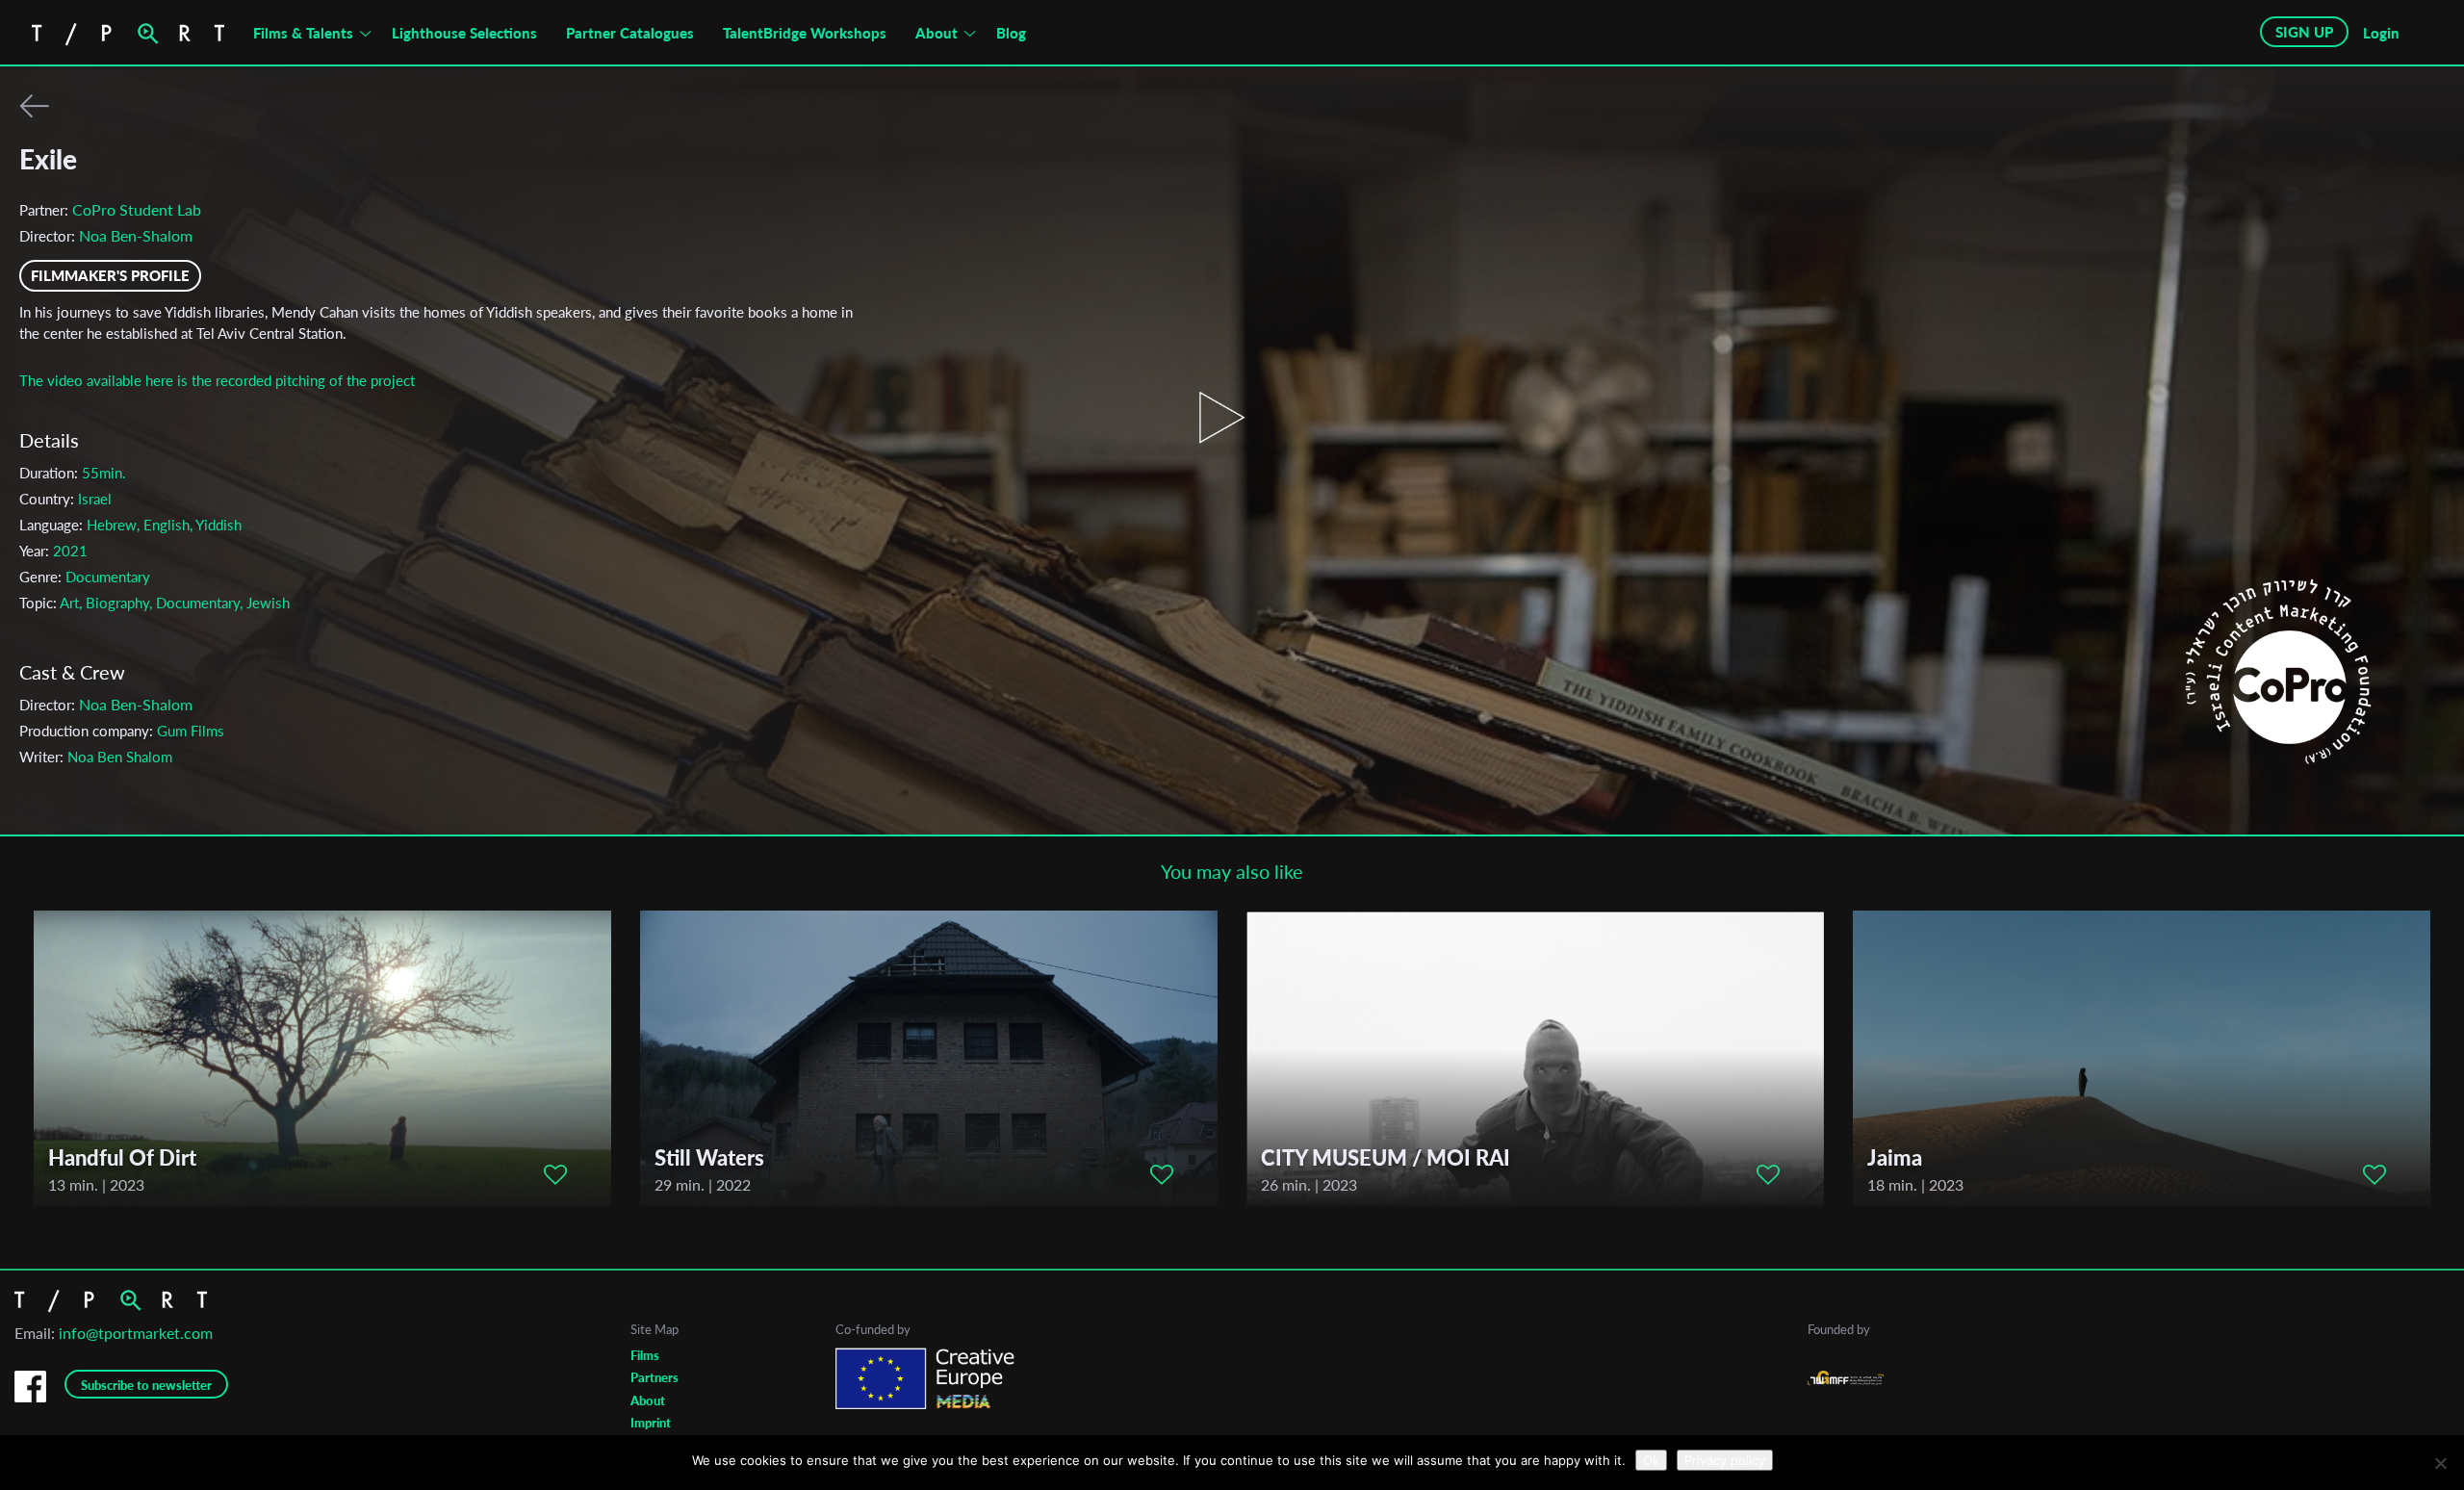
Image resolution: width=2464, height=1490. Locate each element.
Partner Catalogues (630, 33)
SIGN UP (2304, 32)
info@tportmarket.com (136, 1333)
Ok (1651, 1460)
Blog (1011, 33)
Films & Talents (303, 33)
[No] (2440, 1463)
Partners (654, 1377)
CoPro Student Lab (137, 209)
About (937, 33)
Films (645, 1355)
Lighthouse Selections (464, 33)
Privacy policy (1725, 1460)
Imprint (651, 1423)
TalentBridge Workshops (805, 33)
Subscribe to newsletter (146, 1385)
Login (2381, 33)
